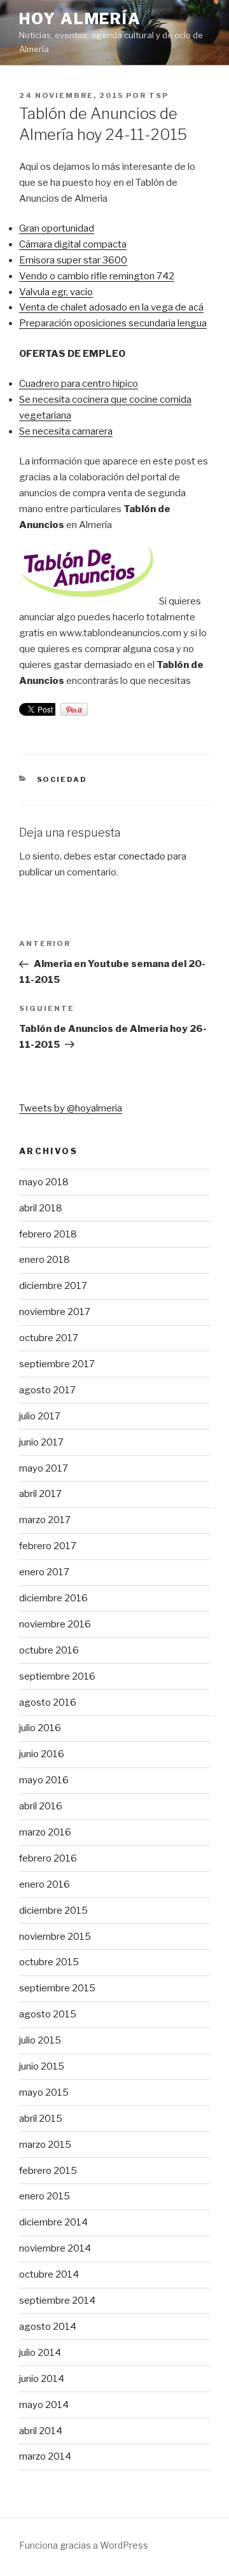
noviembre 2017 (55, 1312)
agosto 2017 (47, 1390)
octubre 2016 (49, 1650)
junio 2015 (42, 2066)
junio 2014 (42, 2379)
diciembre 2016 (53, 1598)
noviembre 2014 (55, 2248)
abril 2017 (40, 1494)
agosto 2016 (48, 1702)
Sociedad (62, 779)
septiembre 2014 (57, 2301)
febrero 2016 (48, 1858)
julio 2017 (40, 1416)
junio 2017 (41, 1442)
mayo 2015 (44, 2092)
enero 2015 (45, 2196)
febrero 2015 (48, 2171)
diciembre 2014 (53, 2222)
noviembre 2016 (55, 1624)
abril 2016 (41, 1806)
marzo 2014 (45, 2456)
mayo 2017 (44, 1468)
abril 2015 (41, 2119)
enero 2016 (45, 1884)
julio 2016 (40, 1728)
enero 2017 (44, 1572)
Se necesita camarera (66, 431)
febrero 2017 (48, 1546)
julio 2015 (40, 2040)
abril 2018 (41, 1208)
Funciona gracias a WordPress (84, 2545)
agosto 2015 (48, 2014)
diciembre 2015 (53, 1911)
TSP (159, 95)
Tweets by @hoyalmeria (71, 1108)
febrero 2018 (48, 1234)
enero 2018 (45, 1260)
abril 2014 (41, 2431)
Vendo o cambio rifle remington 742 (97, 276)
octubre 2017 (49, 1338)
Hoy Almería (80, 19)
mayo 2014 (44, 2405)
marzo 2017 (45, 1520)
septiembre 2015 (57, 1988)
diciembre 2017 (53, 1286)
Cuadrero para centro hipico (79, 384)
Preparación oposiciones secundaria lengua (113, 323)
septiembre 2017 (57, 1364)
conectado (142, 856)
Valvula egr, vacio (56, 292)
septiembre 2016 (57, 1676)
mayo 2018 (44, 1182)
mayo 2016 (44, 1780)
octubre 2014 (49, 2274)
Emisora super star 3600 (73, 260)
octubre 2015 (49, 1962)
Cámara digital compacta (73, 244)
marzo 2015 (45, 2145)
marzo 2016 (45, 1832)
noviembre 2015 (55, 1937)
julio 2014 (40, 2353)
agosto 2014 (48, 2327)
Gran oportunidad (57, 228)
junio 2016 (42, 1754)
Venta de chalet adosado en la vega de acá (111, 307)
